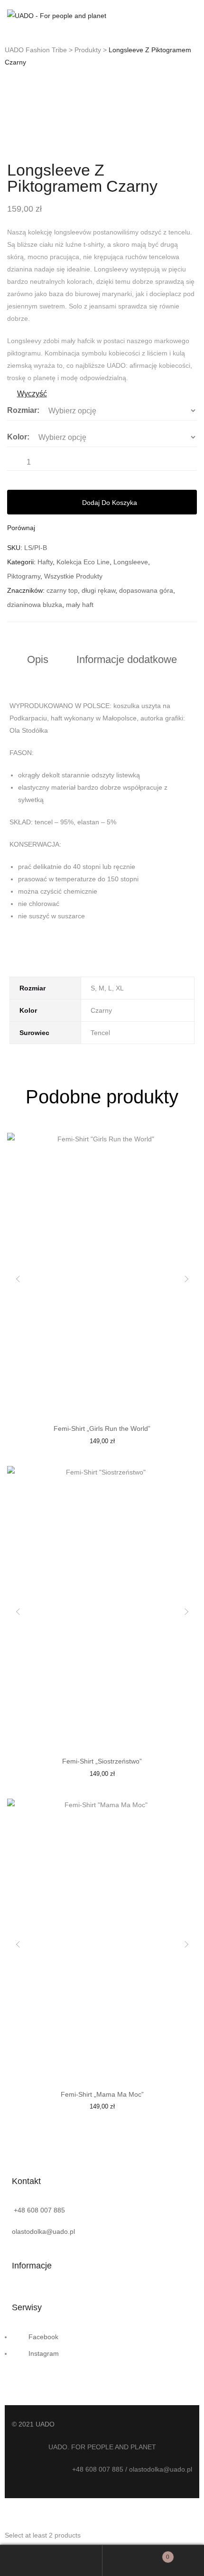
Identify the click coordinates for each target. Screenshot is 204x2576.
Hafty (45, 562)
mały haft (80, 605)
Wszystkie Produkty (73, 576)
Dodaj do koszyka (110, 503)
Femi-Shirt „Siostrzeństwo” (102, 1761)
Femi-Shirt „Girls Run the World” (102, 1428)
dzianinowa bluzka (35, 605)
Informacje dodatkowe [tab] (127, 659)
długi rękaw (98, 590)
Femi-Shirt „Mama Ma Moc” (102, 2094)
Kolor (17, 437)
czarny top (62, 590)
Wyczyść (32, 394)
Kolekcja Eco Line (83, 562)
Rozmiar (22, 410)
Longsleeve (131, 562)
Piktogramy (24, 576)
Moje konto (51, 2560)
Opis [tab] (38, 659)
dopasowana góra (146, 590)
